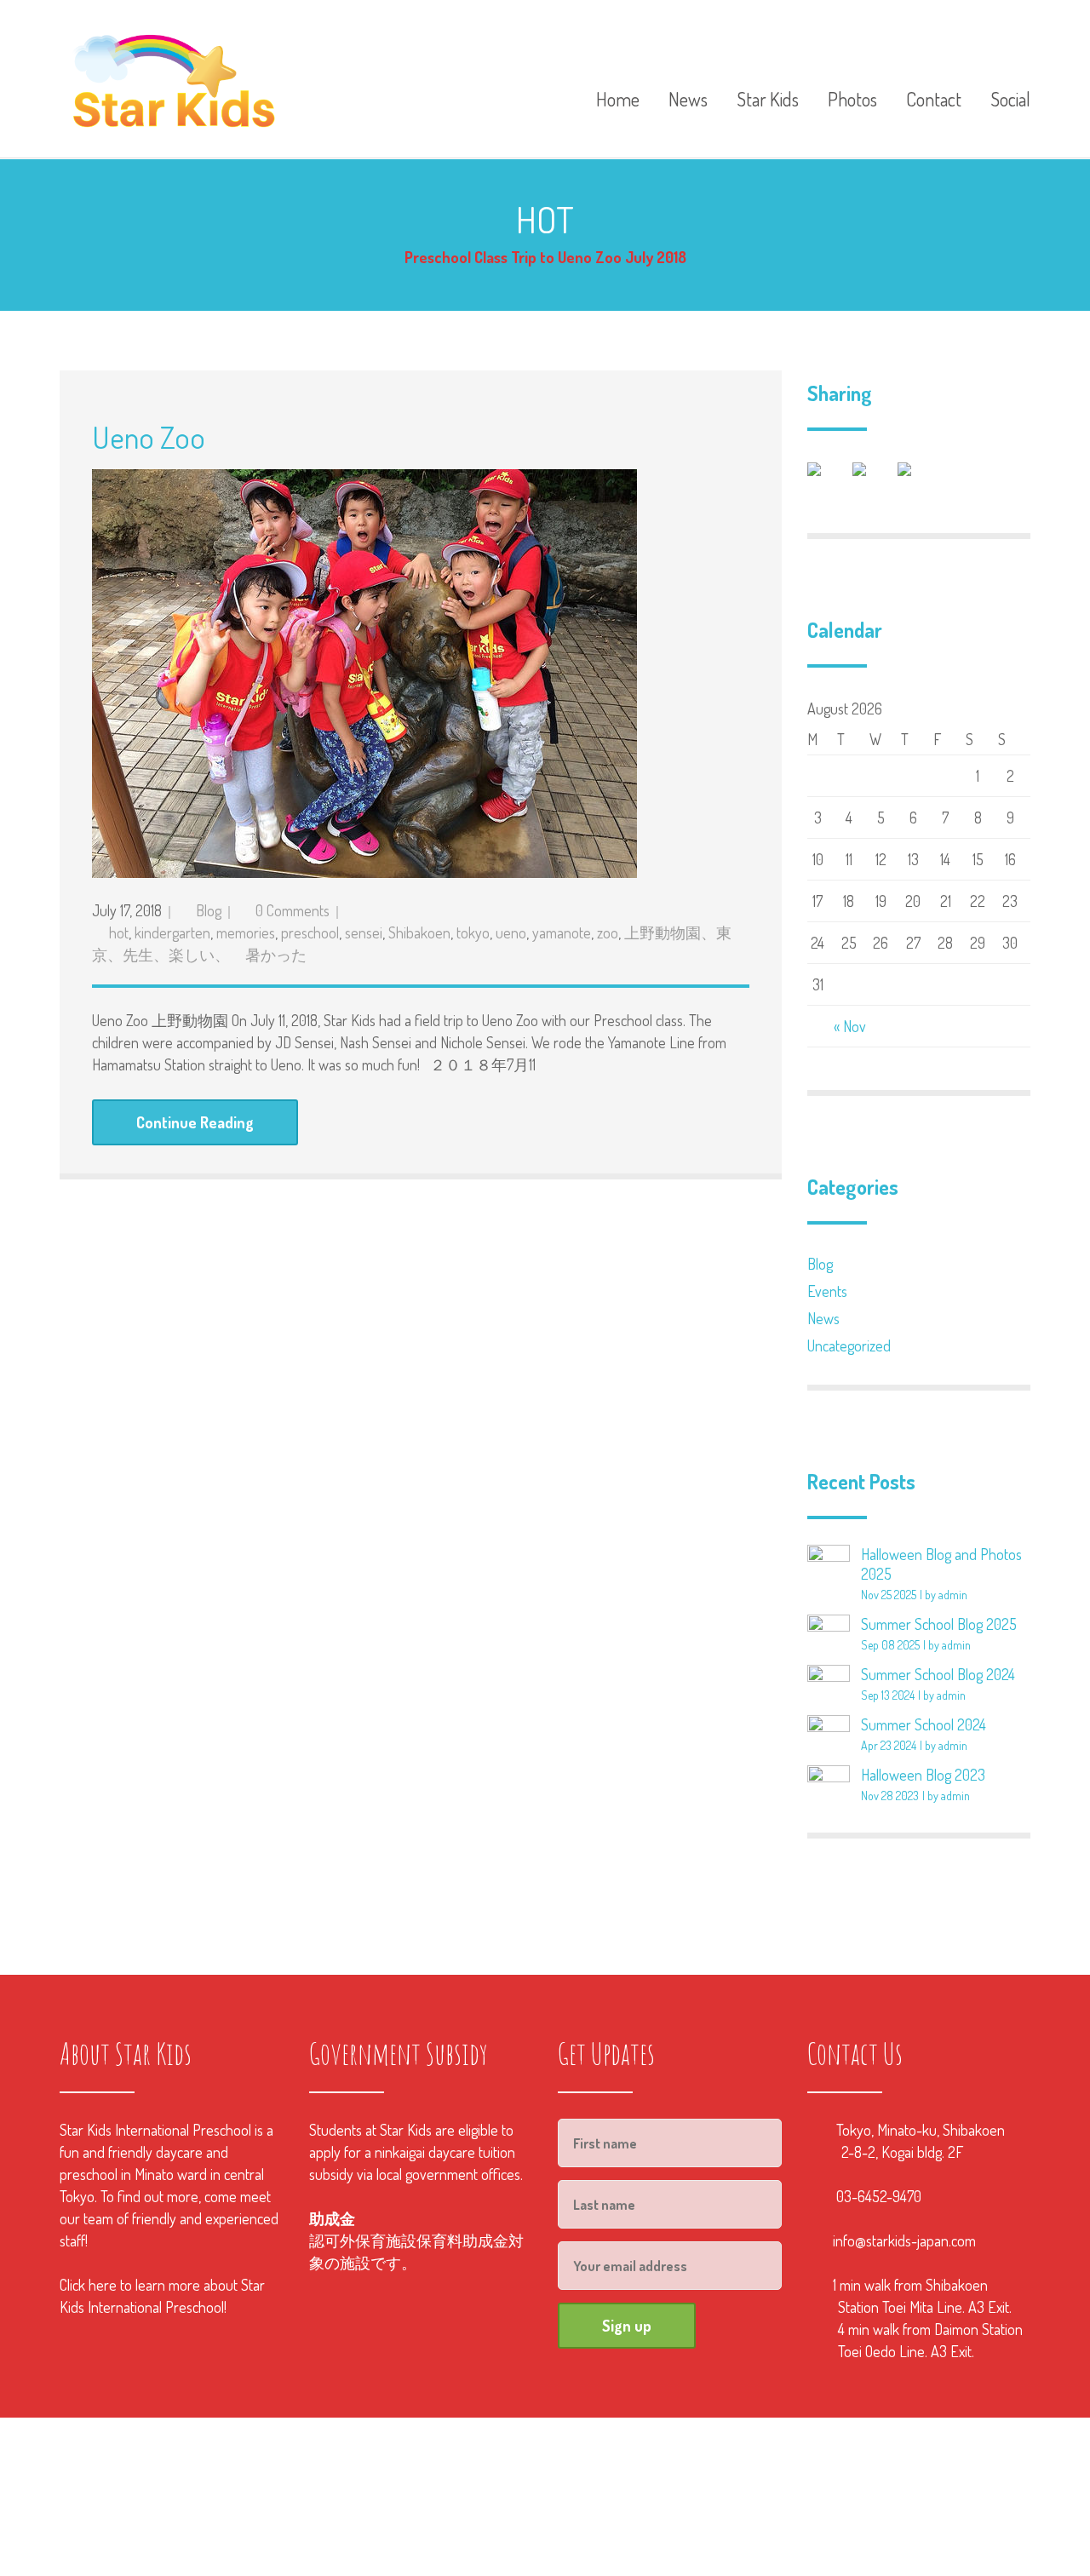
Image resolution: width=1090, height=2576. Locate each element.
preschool (310, 932)
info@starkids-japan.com (904, 2240)
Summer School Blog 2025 (939, 1624)
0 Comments (293, 910)
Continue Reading (195, 1122)
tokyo (473, 932)
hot (119, 932)
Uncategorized (849, 1345)
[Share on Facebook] (828, 483)
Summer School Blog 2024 (938, 1674)
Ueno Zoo (149, 437)
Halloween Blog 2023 (923, 1775)
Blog (209, 910)
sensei (364, 932)
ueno (511, 932)
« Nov (850, 1026)
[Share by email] (918, 483)
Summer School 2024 (924, 1724)
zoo (608, 932)
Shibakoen (419, 932)
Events (827, 1291)
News (823, 1318)
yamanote (562, 932)
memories (246, 932)
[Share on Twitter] (873, 483)
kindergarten (172, 932)
